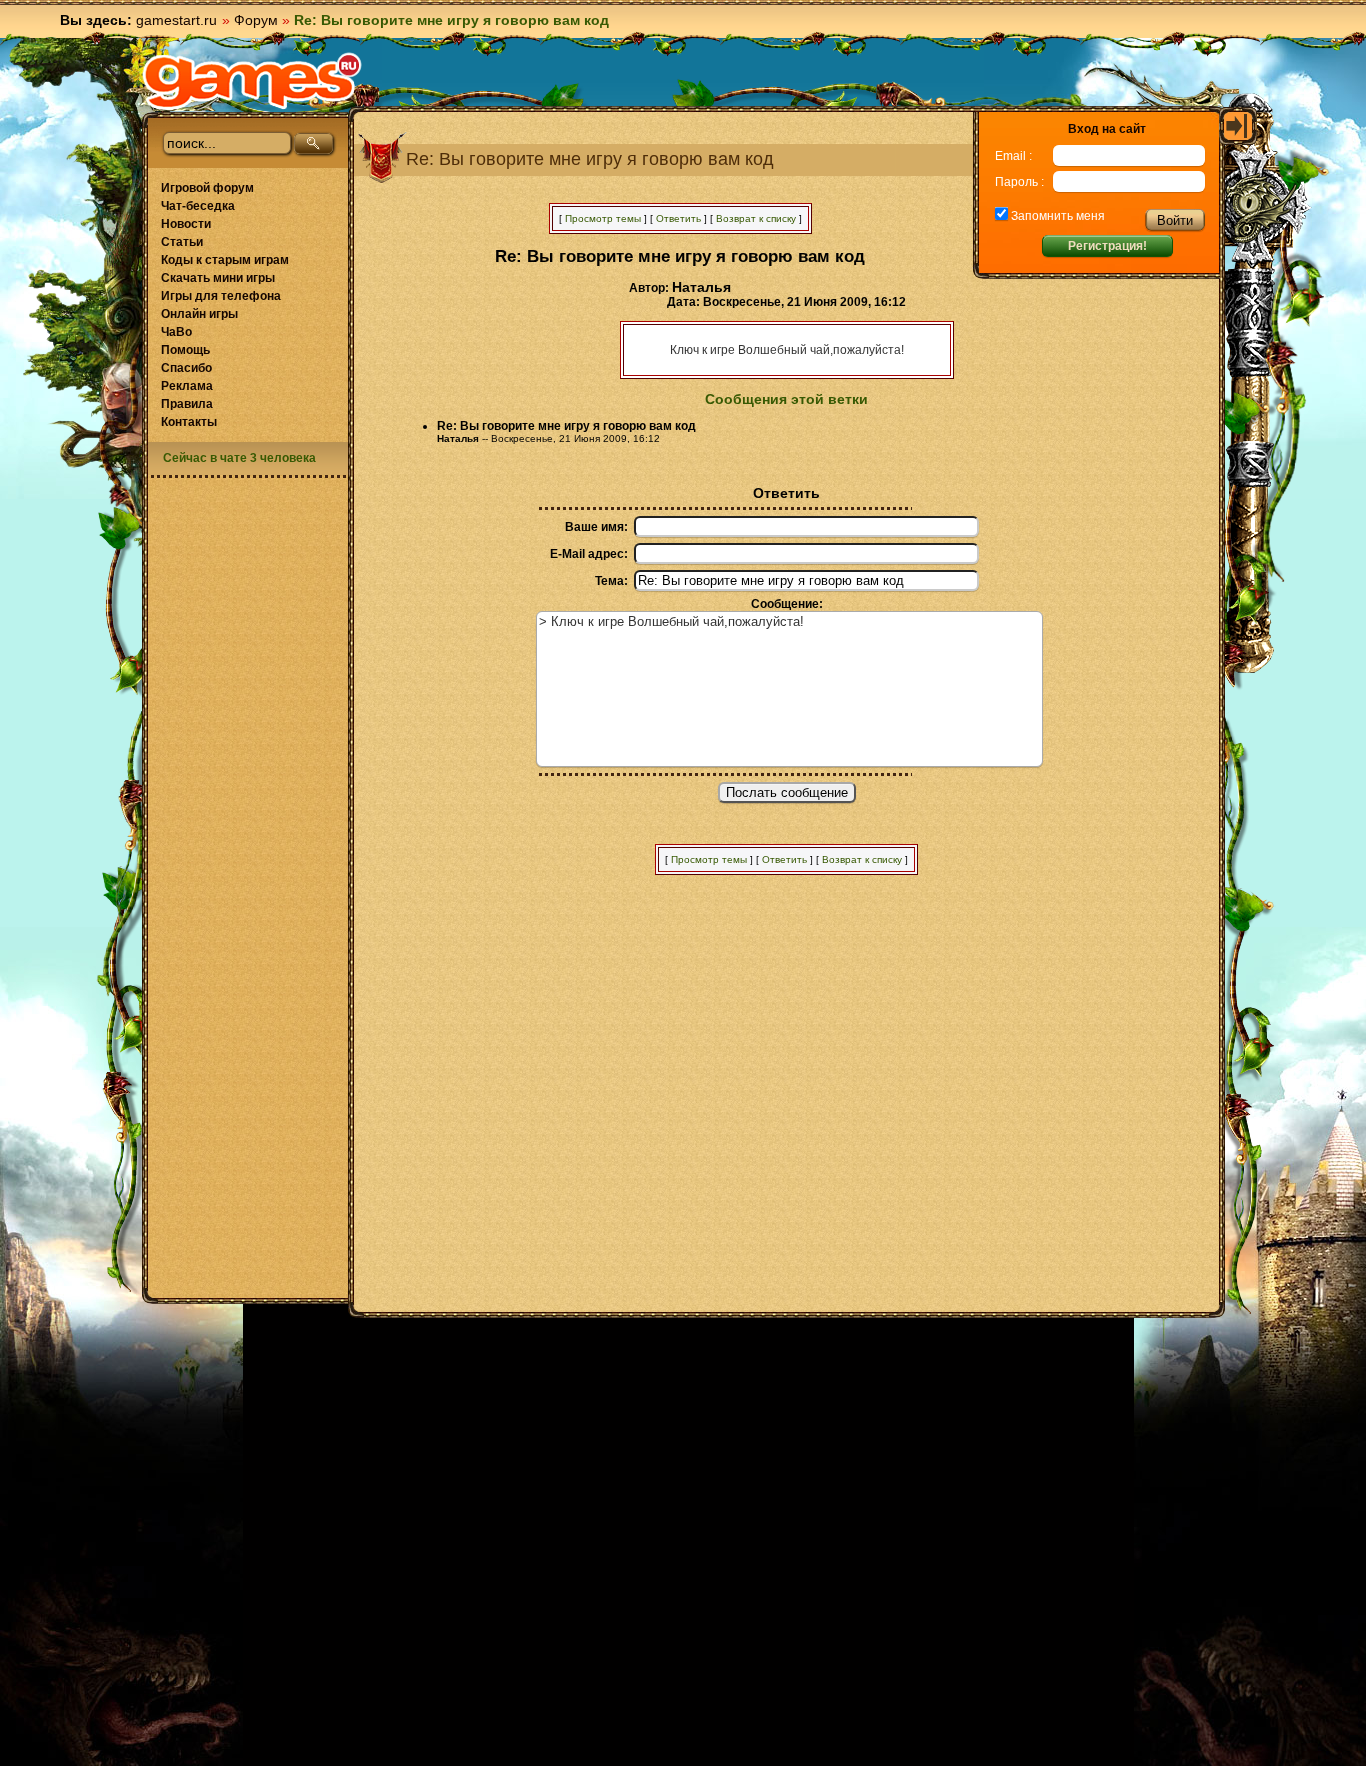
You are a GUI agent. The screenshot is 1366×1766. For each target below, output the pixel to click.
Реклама (187, 386)
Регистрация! (1107, 246)
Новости (186, 224)
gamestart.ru (176, 20)
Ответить (678, 218)
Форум (256, 20)
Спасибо (186, 368)
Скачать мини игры (218, 278)
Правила (187, 404)
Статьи (182, 242)
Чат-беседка (198, 206)
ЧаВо (176, 332)
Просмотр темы (603, 218)
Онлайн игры (199, 314)
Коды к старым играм (225, 260)
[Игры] (252, 81)
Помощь (185, 350)
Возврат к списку (756, 218)
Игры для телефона (221, 296)
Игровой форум (207, 188)
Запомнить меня (1056, 216)
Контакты (189, 422)
